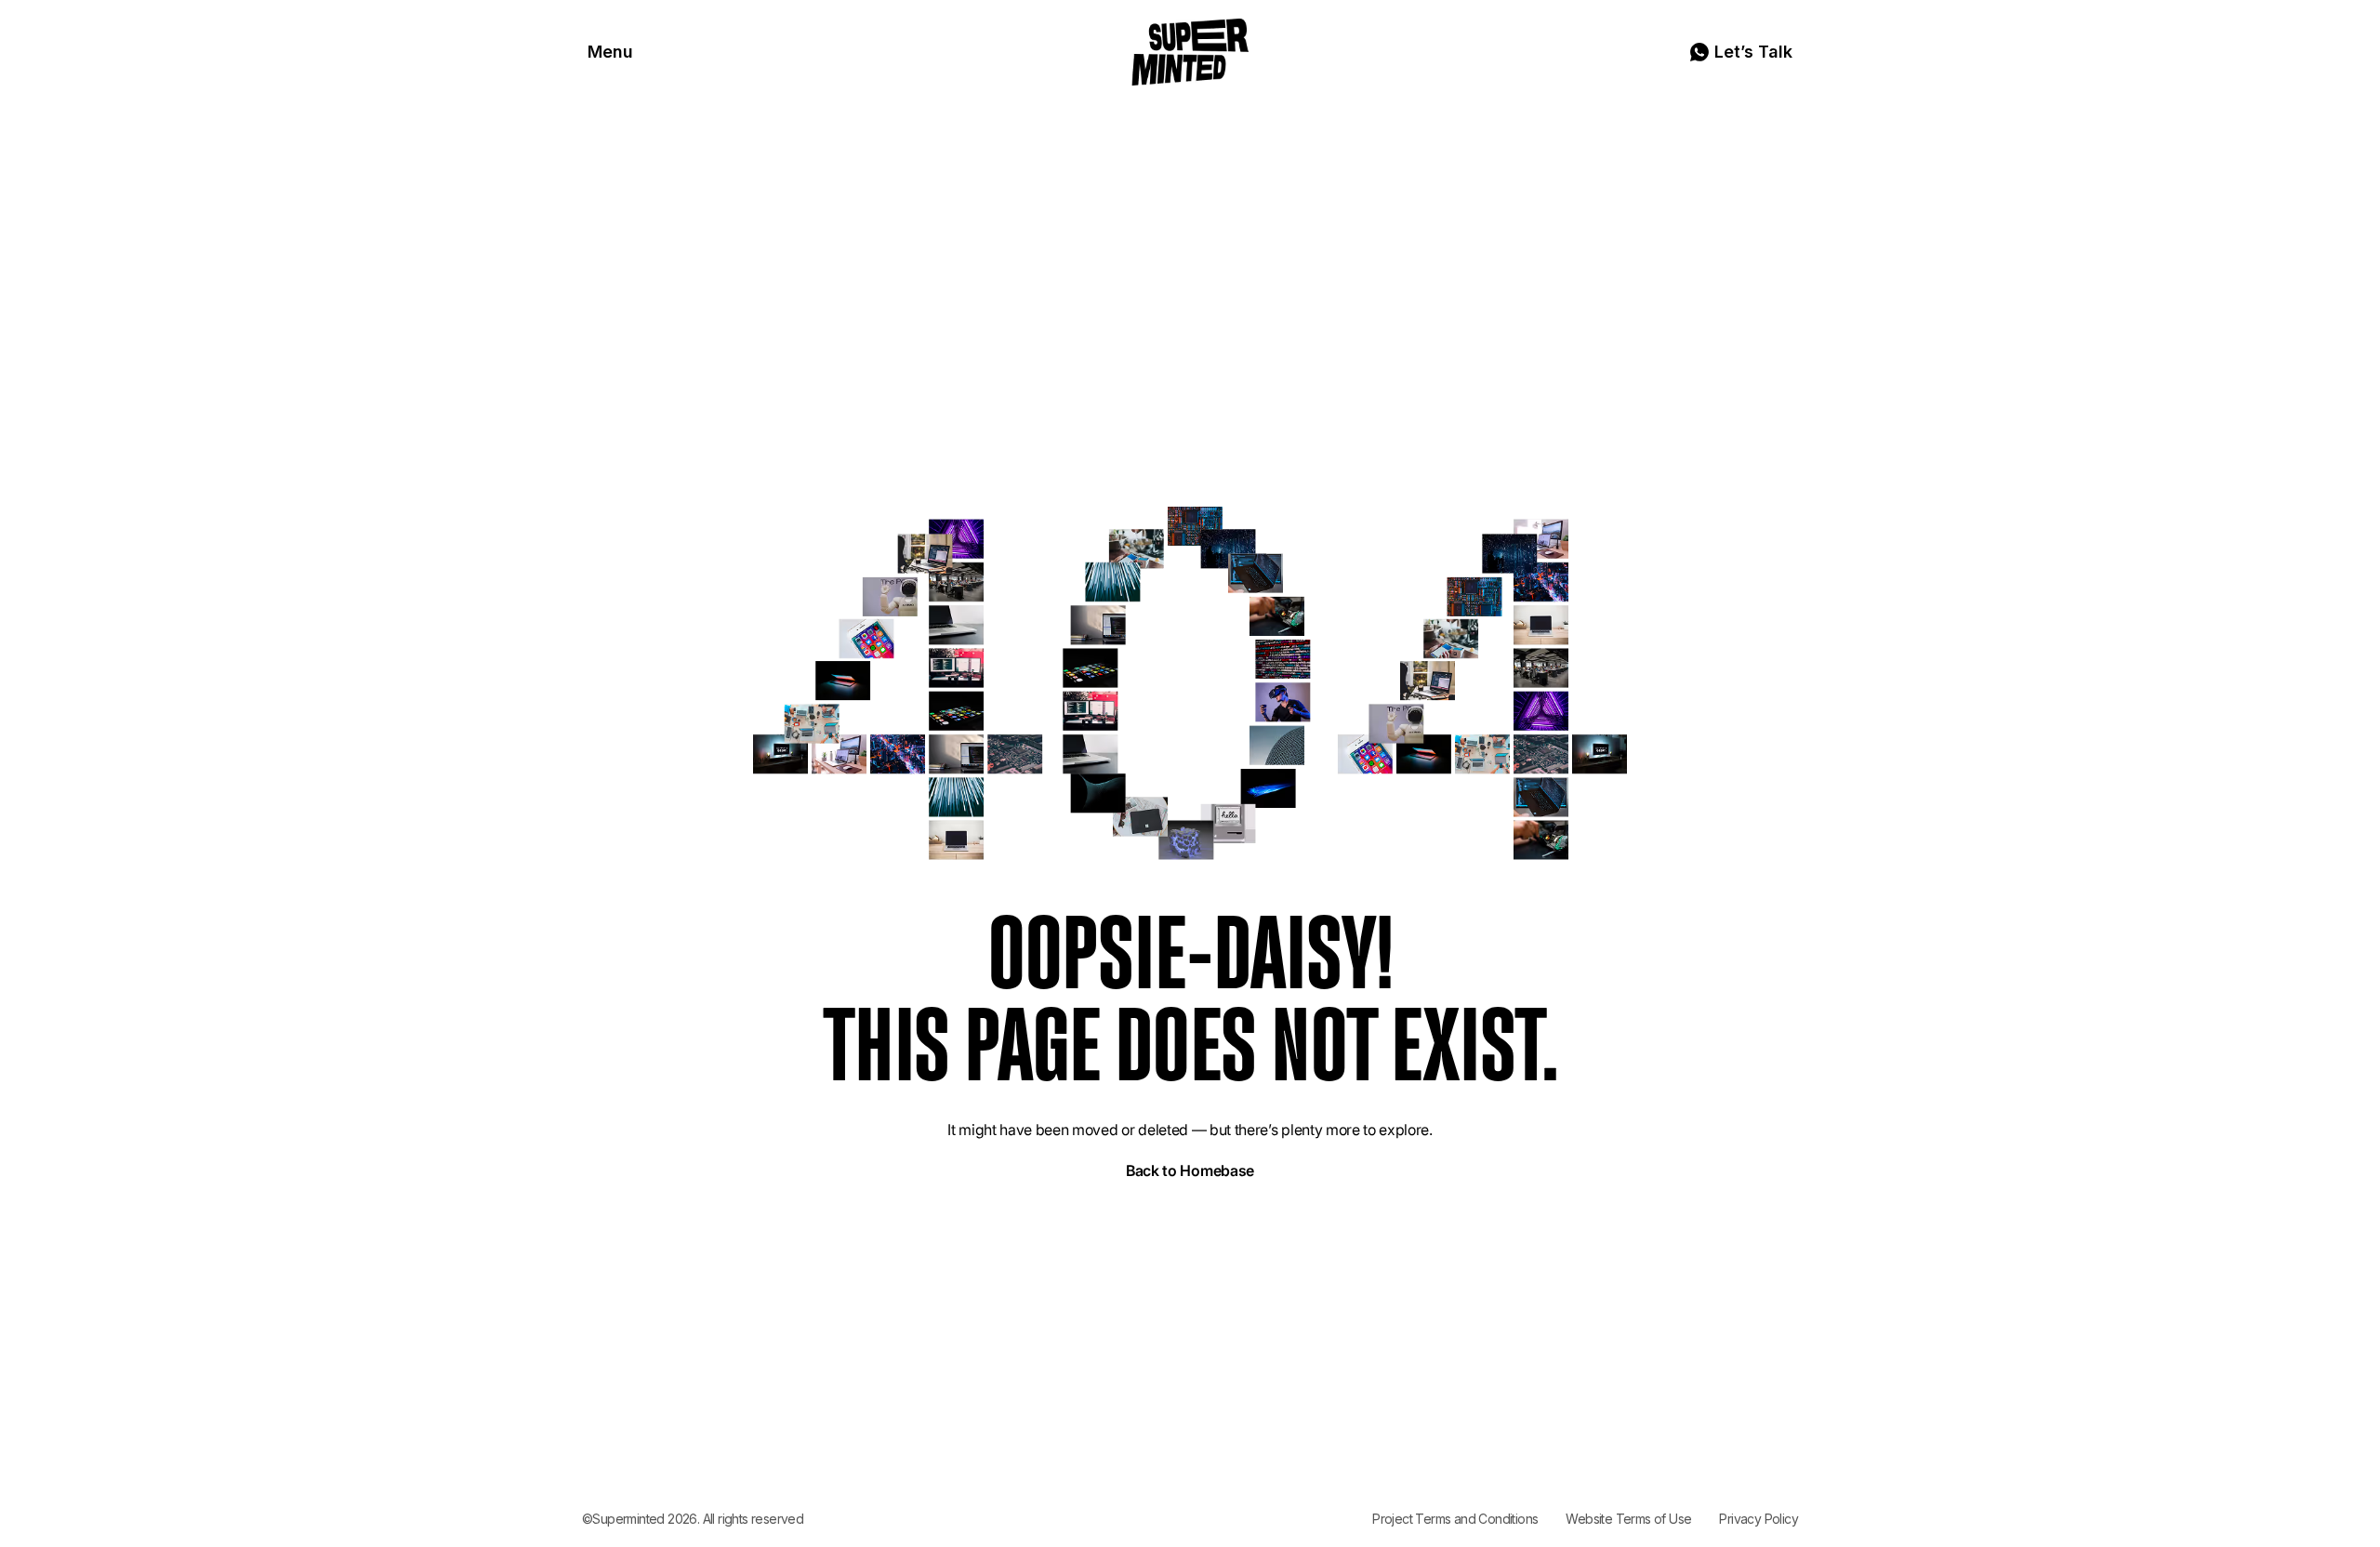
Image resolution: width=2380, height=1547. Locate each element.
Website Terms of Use (1628, 1519)
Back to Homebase (1190, 1170)
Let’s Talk (1753, 52)
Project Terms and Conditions (1455, 1519)
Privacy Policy (1759, 1519)
